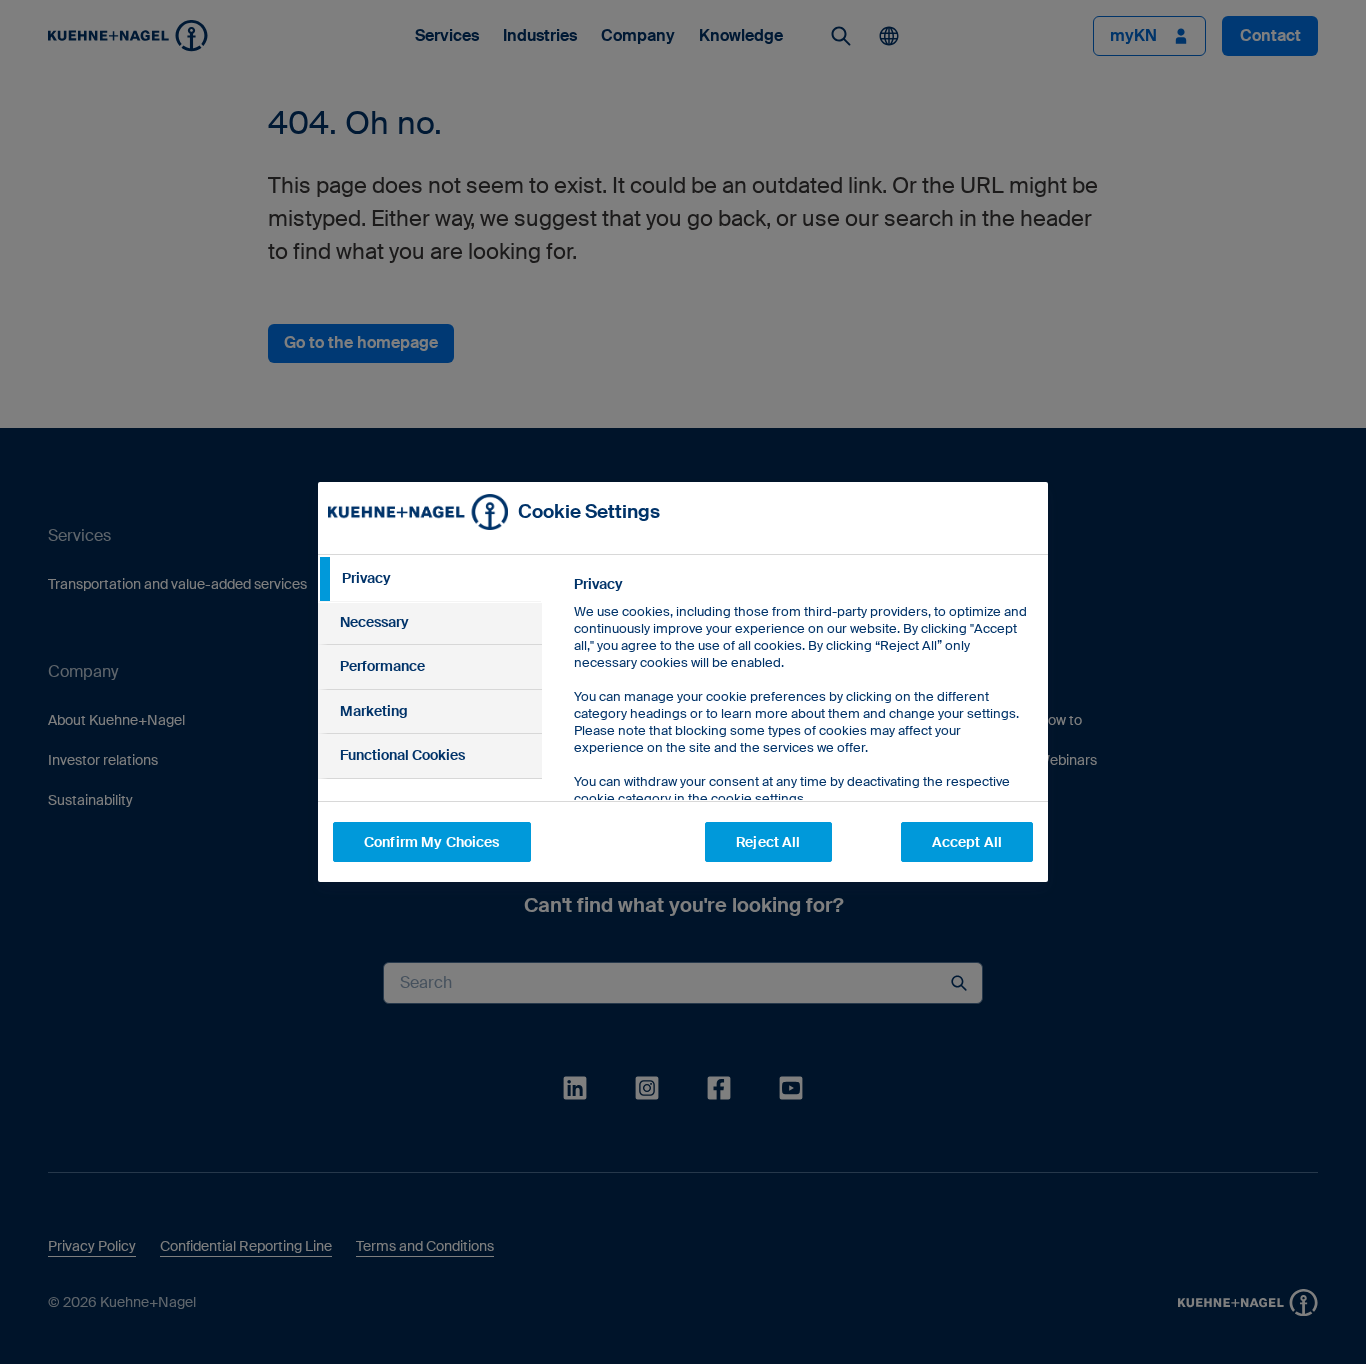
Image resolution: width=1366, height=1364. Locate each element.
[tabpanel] (802, 736)
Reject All (768, 842)
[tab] (430, 579)
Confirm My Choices (432, 842)
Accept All (967, 842)
